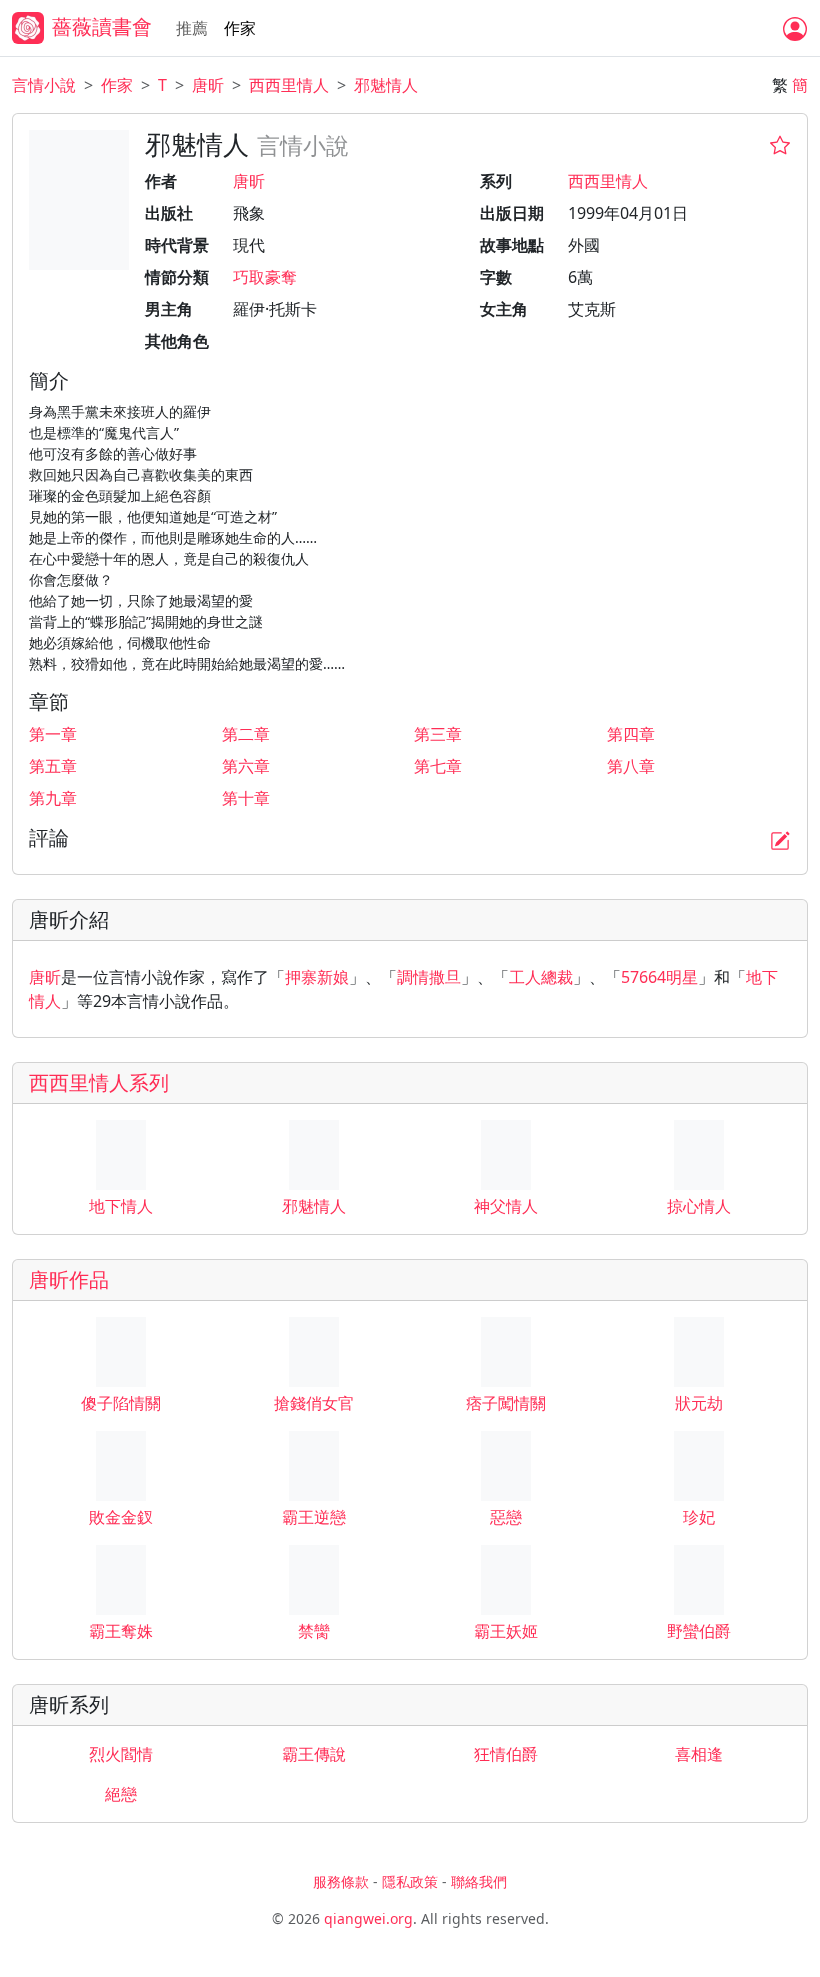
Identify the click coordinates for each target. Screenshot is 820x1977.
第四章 (631, 734)
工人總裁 (541, 977)
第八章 (631, 766)
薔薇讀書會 (102, 26)
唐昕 (208, 85)
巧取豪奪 (265, 277)
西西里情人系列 (99, 1082)
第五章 (53, 766)
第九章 (53, 798)
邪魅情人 (386, 85)
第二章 (246, 734)
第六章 (246, 766)
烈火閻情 (121, 1754)
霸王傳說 (314, 1754)
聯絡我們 (479, 1881)
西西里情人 (289, 85)
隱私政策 (410, 1881)
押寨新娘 (317, 977)
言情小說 (44, 85)
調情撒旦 (429, 977)
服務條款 (341, 1881)
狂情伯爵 (506, 1754)
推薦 (192, 28)
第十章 (246, 798)
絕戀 (121, 1794)
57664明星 (659, 977)
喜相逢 (699, 1754)
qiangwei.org (368, 1918)
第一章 (53, 734)
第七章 (438, 766)
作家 (240, 28)
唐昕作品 (69, 1279)
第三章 (438, 734)
